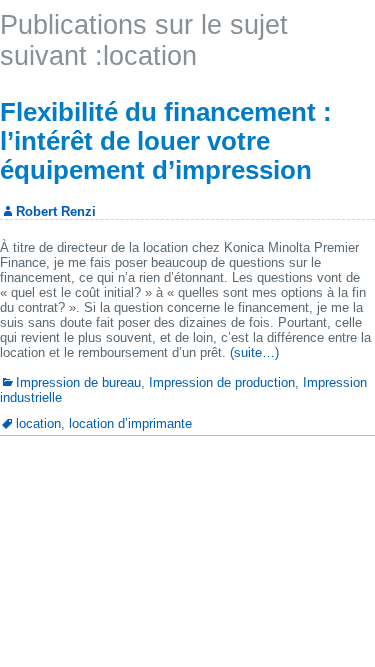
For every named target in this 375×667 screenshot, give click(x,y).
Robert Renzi (56, 211)
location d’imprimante (130, 423)
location (38, 423)
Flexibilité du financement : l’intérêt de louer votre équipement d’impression (166, 141)
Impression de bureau (78, 382)
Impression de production (222, 382)
